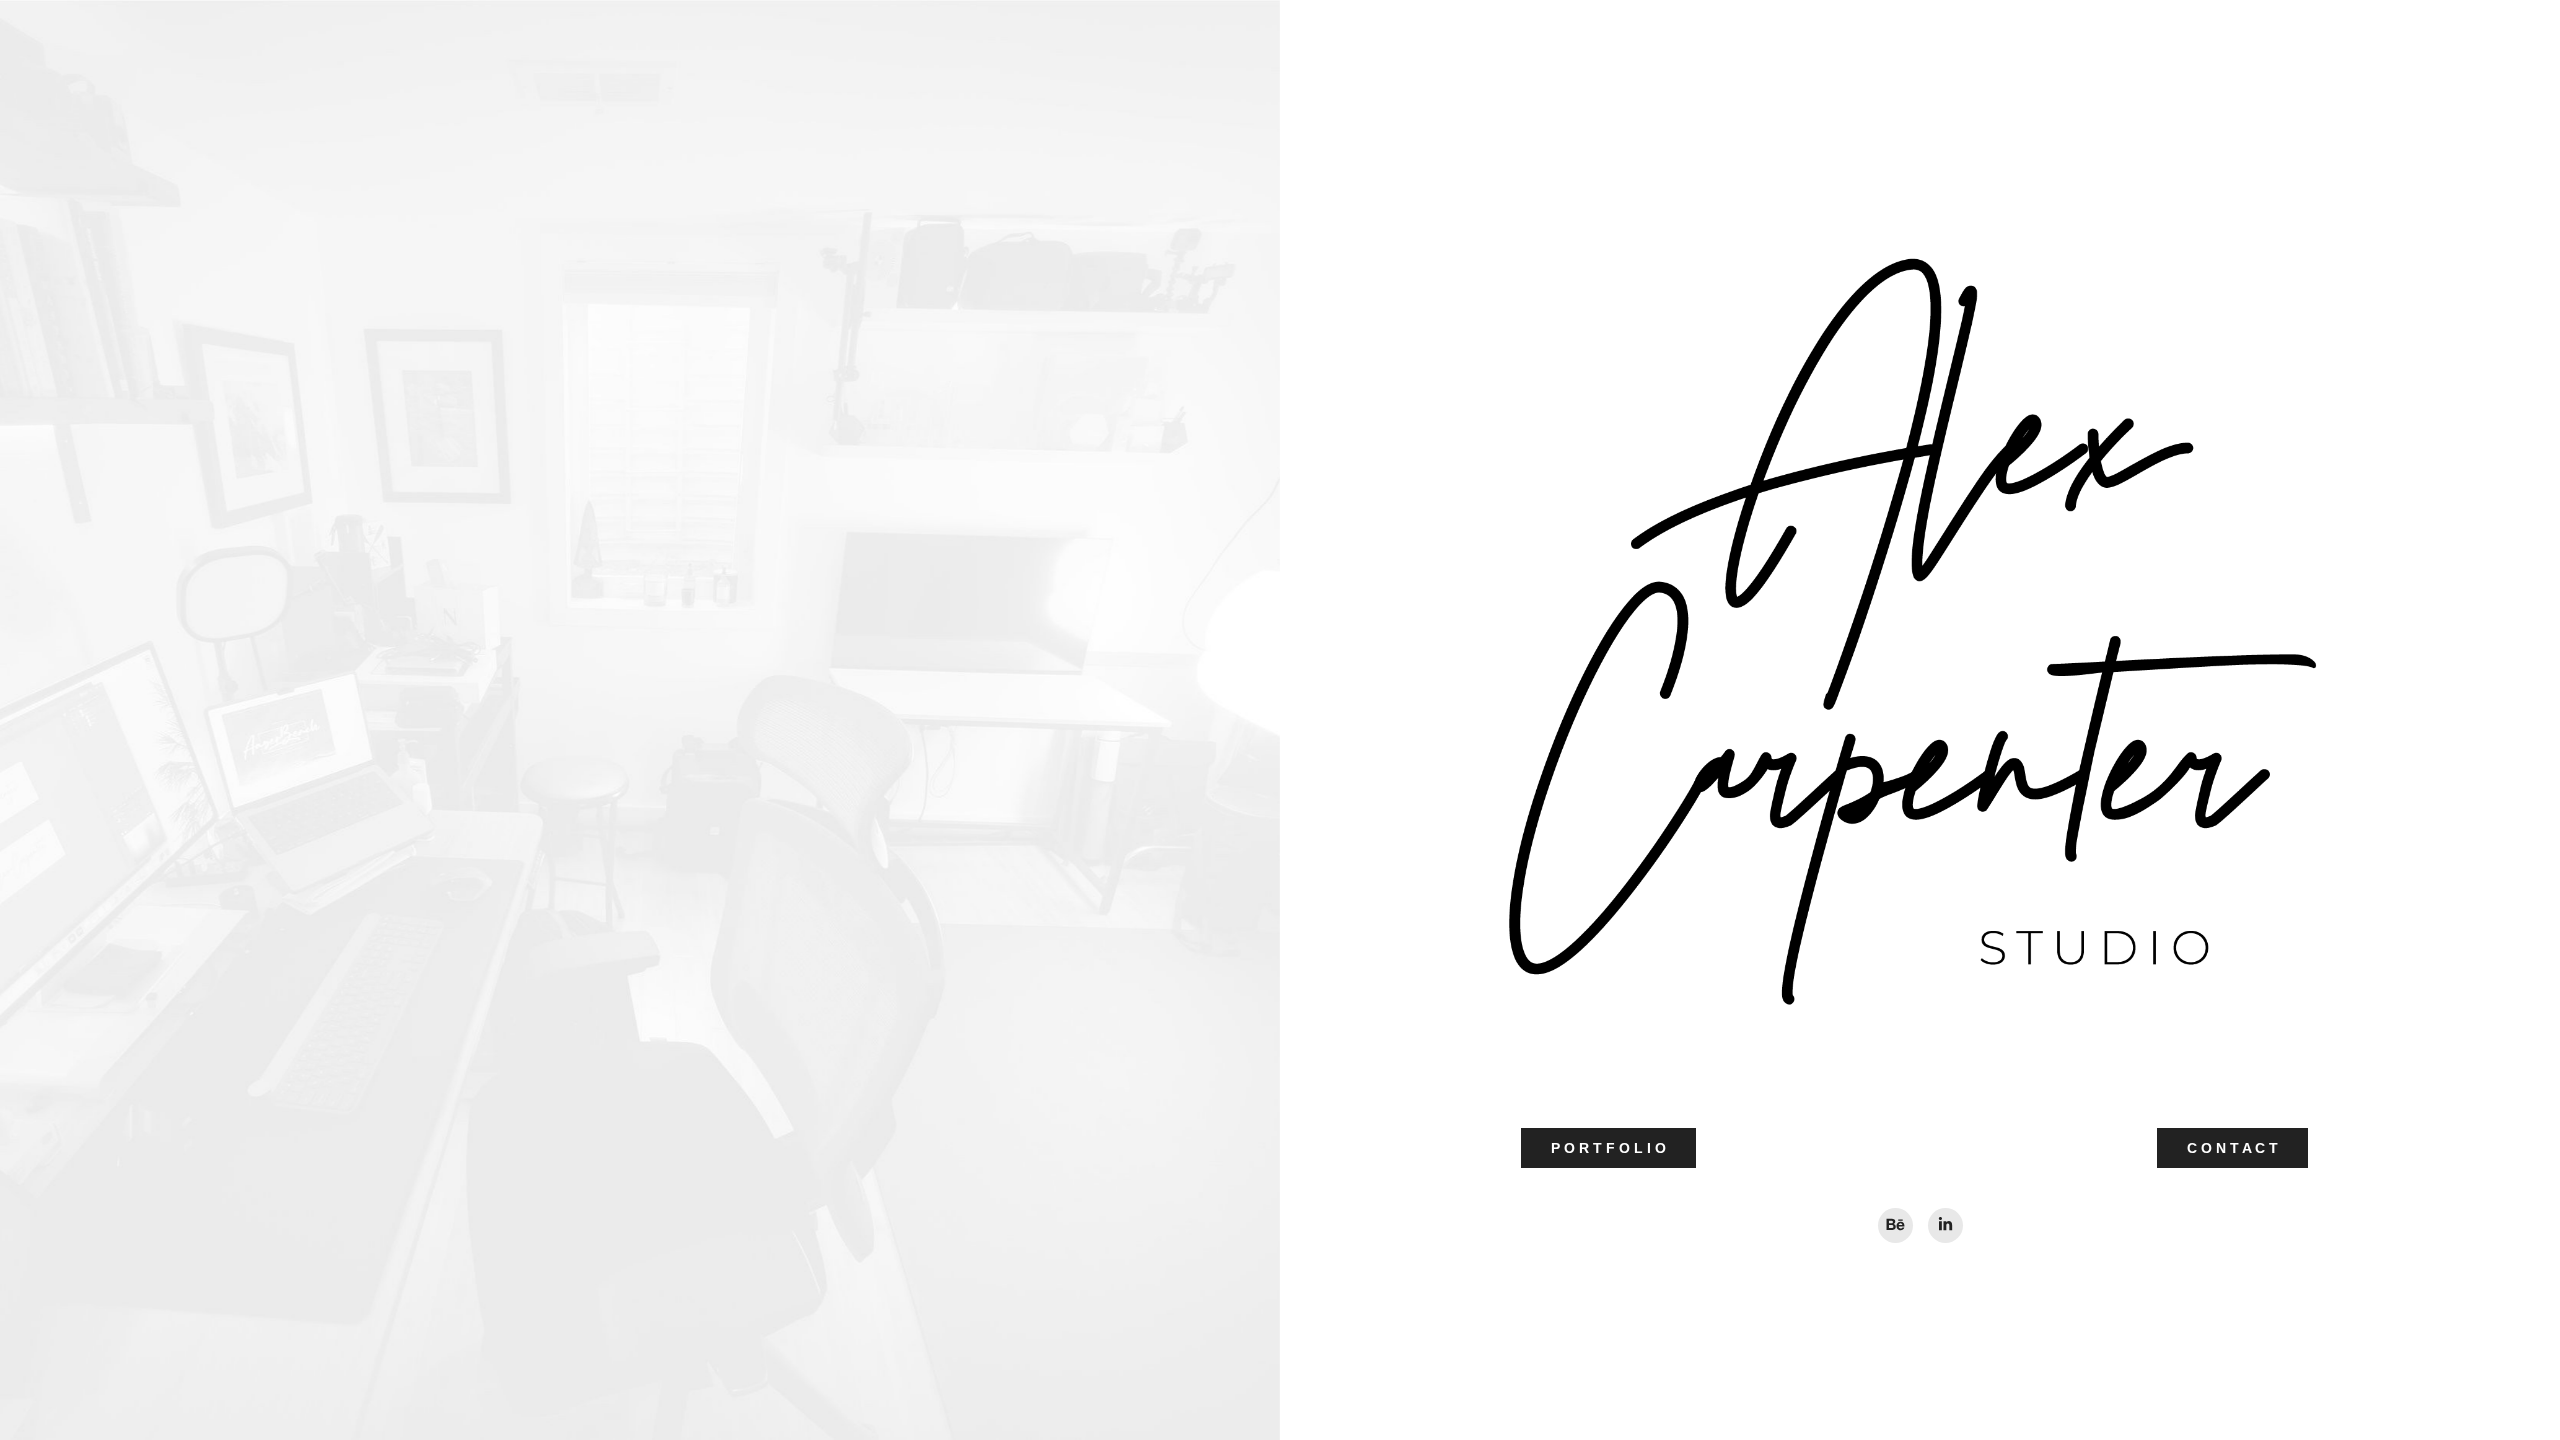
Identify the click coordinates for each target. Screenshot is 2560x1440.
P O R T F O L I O (1608, 1148)
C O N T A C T (2232, 1148)
